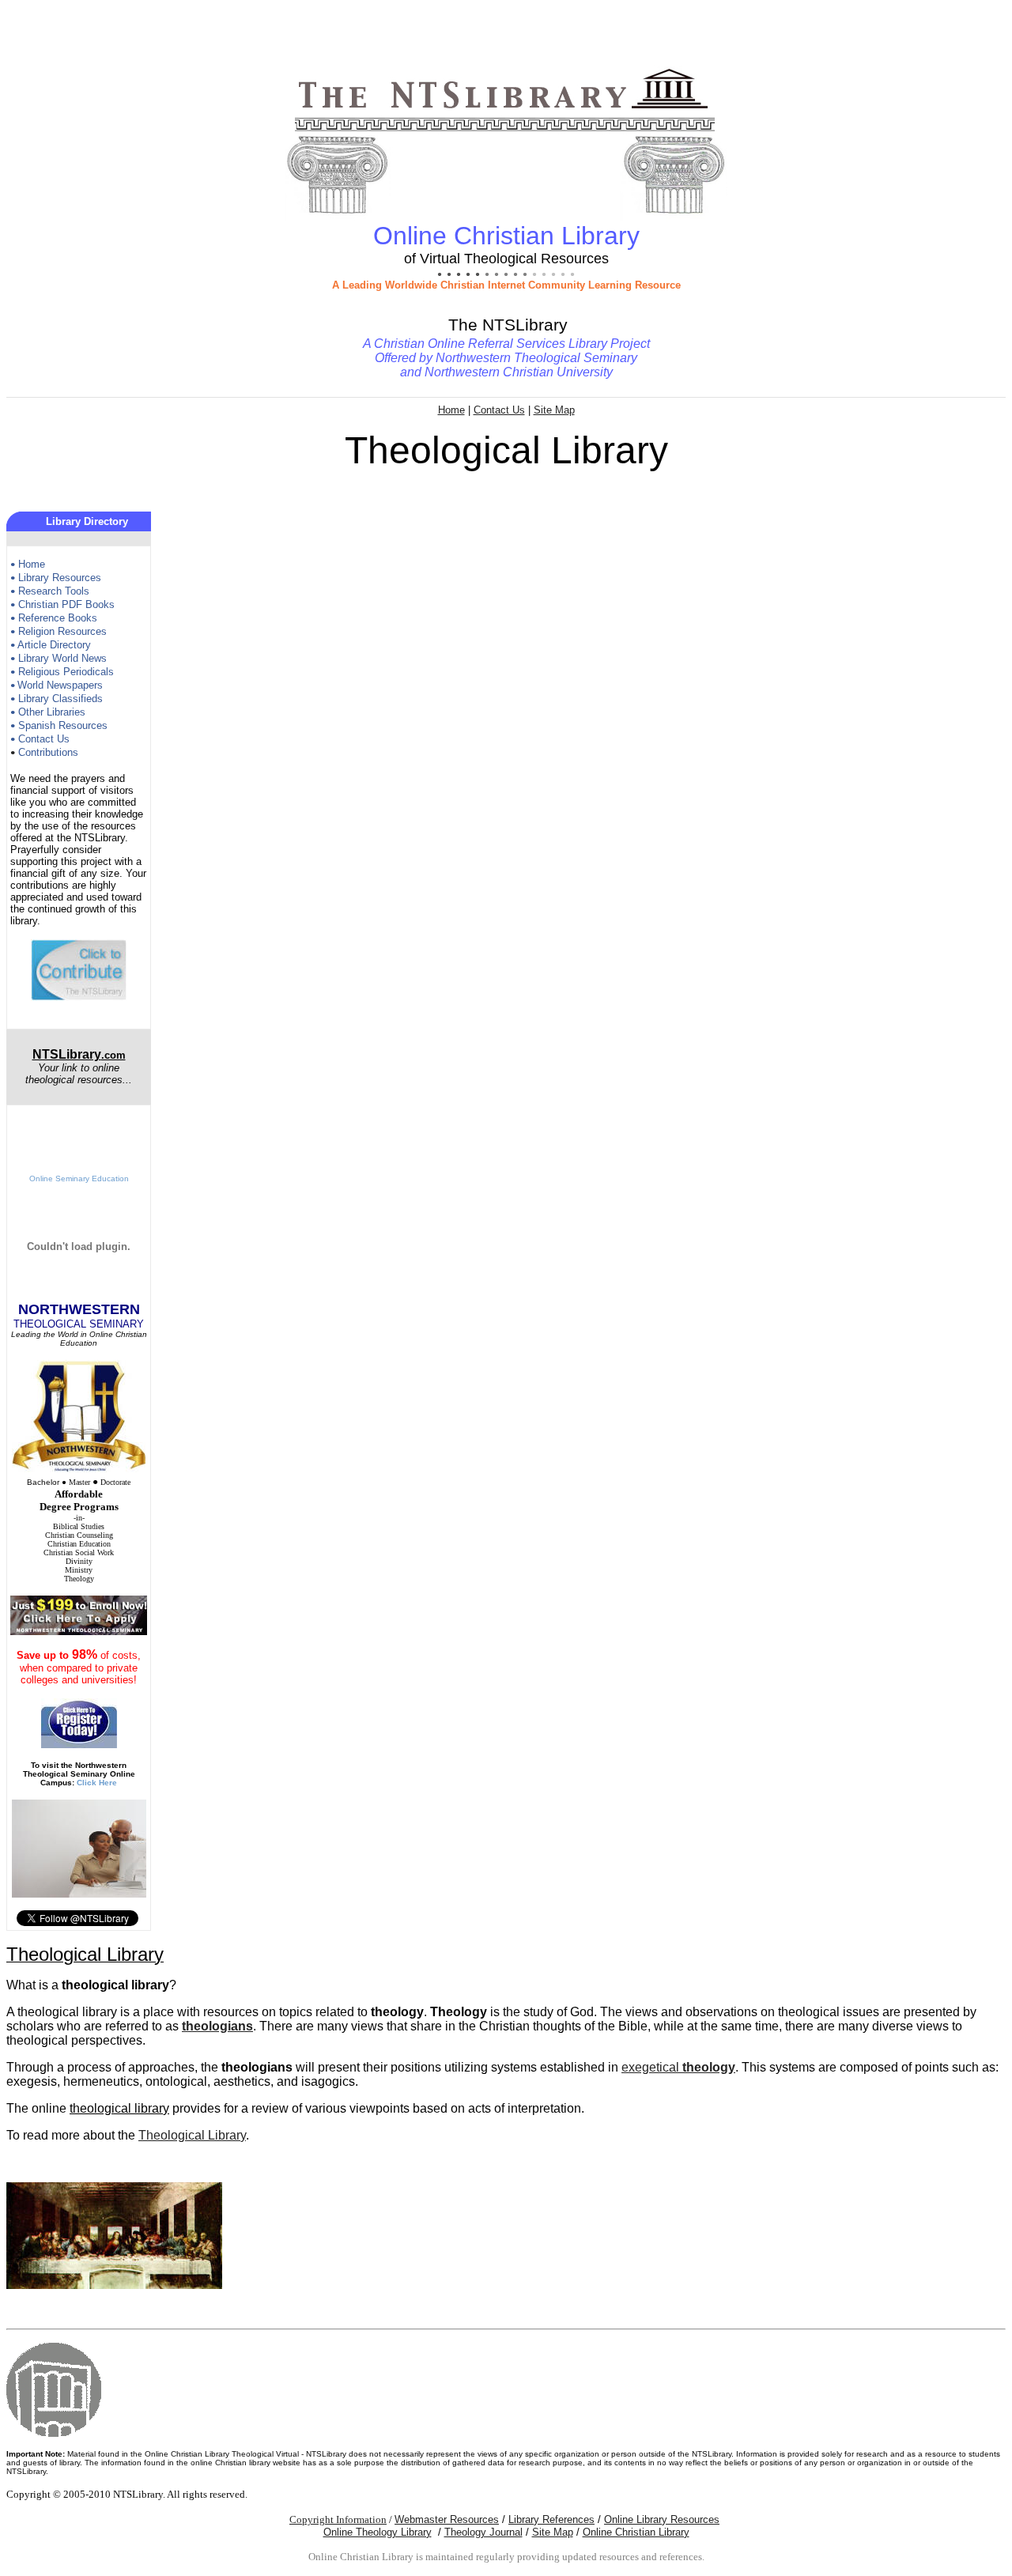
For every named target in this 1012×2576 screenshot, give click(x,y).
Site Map (554, 410)
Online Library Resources (662, 2519)
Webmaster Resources (447, 2519)
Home (451, 410)
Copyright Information (338, 2519)
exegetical (678, 2067)
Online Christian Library (636, 2532)
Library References (551, 2519)
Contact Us (499, 410)
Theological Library (192, 2135)
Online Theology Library (378, 2532)
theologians (217, 2026)
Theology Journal (483, 2532)
